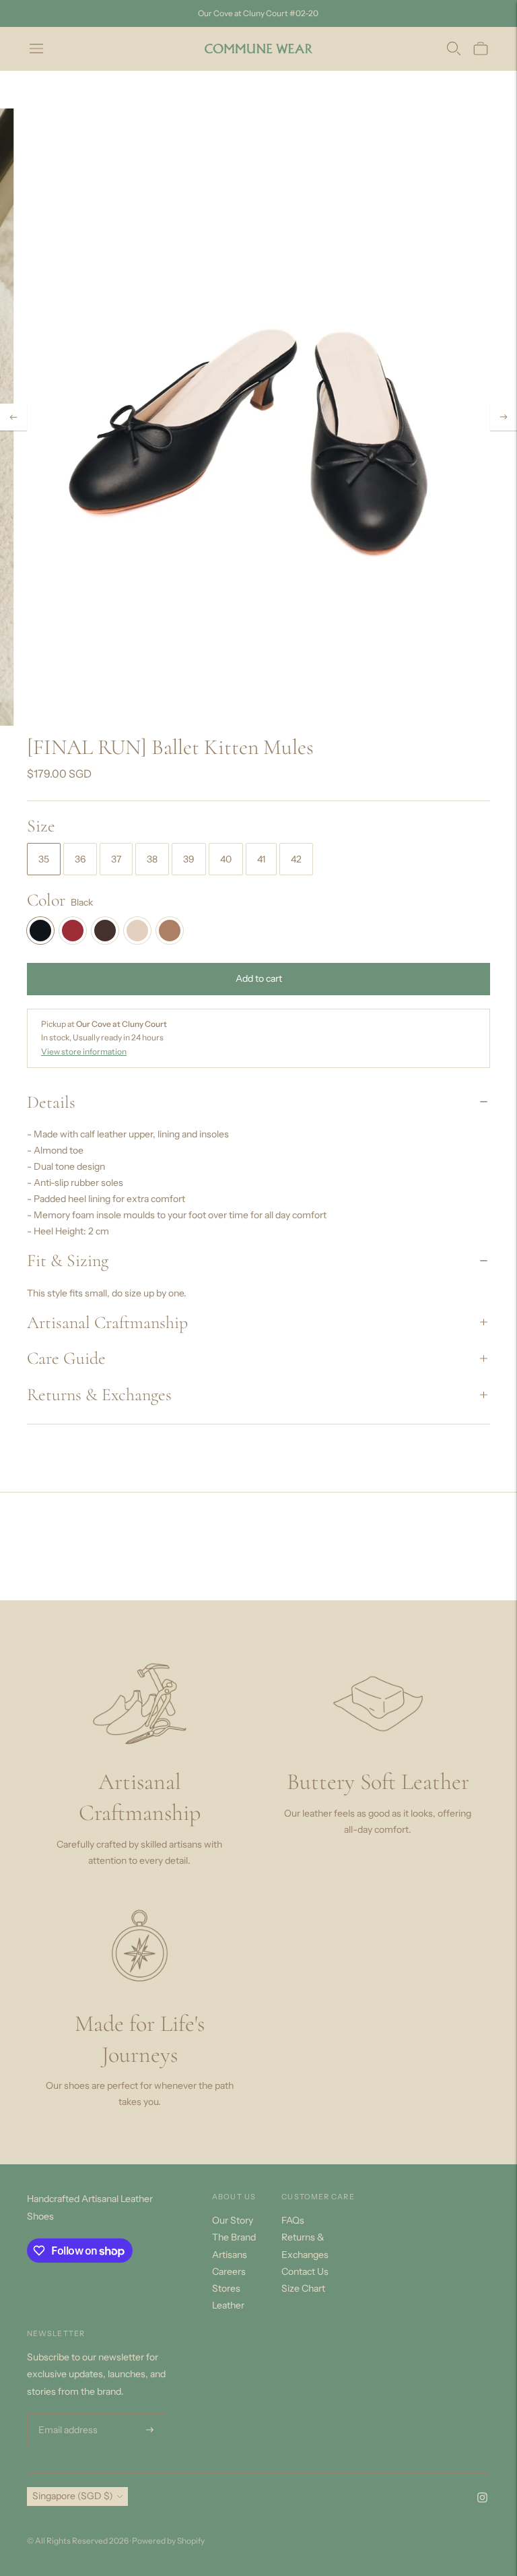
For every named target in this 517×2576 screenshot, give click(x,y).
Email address (66, 2414)
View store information (84, 1051)
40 (226, 859)
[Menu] (36, 49)
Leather (228, 2305)
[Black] (40, 931)
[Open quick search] (454, 49)
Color (46, 900)
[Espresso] (105, 931)
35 (44, 859)
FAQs (293, 2220)
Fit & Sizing (68, 1260)
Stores (226, 2288)
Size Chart (303, 2288)
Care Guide (66, 1358)
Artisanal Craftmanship (107, 1322)
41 (261, 859)
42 (296, 859)
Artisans (230, 2255)
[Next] (504, 417)
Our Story (233, 2220)
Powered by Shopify (168, 2541)
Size (41, 826)
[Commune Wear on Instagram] (482, 2499)
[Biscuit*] (170, 931)
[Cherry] (73, 931)
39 (189, 859)
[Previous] (13, 417)
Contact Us (305, 2271)
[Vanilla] (137, 931)
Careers (229, 2271)
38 (152, 859)
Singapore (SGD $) (73, 2496)
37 (116, 859)
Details (51, 1102)
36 (80, 859)
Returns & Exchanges (99, 1394)
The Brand (234, 2237)
